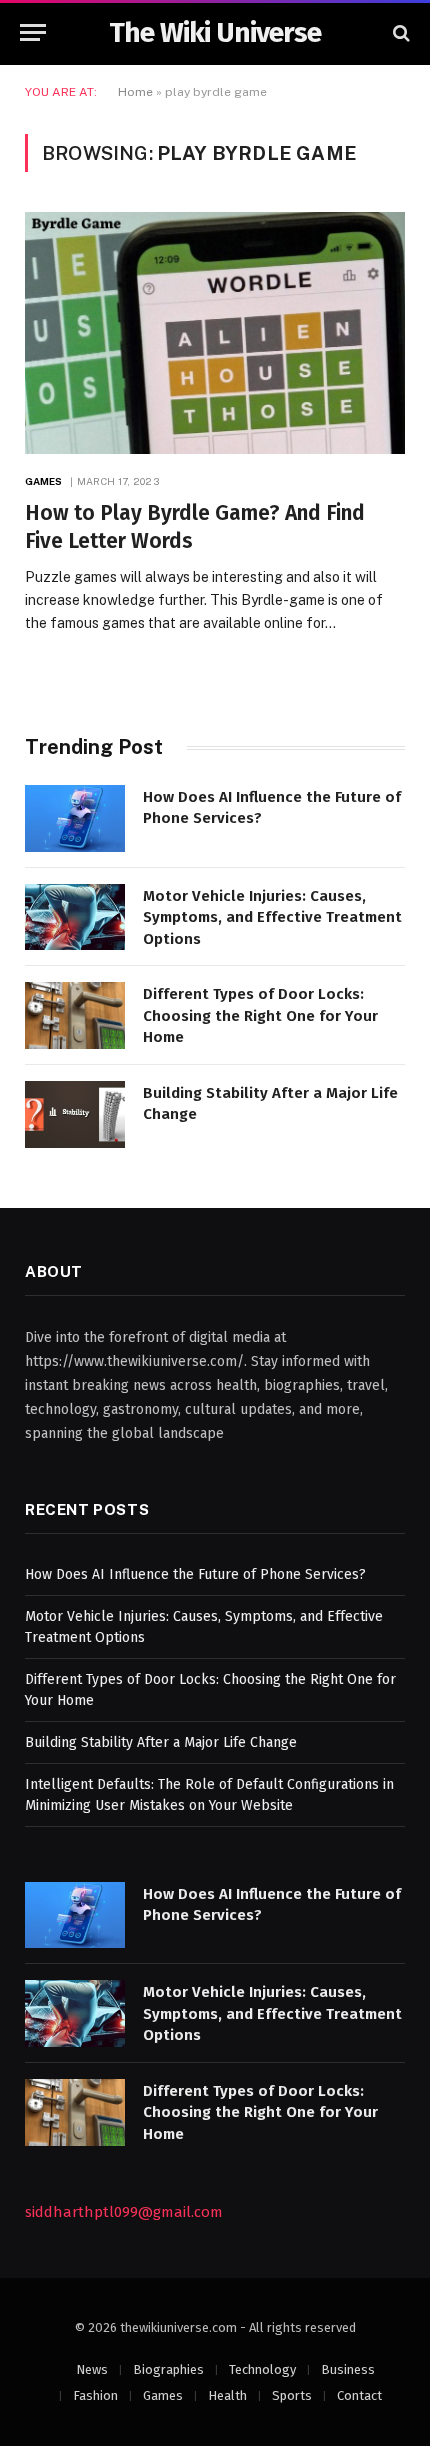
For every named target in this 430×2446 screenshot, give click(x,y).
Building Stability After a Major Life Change (161, 1742)
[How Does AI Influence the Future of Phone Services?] (75, 818)
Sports (292, 2395)
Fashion (95, 2395)
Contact (359, 2395)
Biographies (168, 2369)
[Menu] (33, 32)
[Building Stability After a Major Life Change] (75, 1114)
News (92, 2369)
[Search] (399, 32)
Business (348, 2369)
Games (163, 2395)
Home (135, 92)
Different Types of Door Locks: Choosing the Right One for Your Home (260, 1015)
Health (227, 2395)
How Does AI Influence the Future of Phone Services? (195, 1574)
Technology (262, 2369)
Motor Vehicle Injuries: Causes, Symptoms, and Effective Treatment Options (272, 917)
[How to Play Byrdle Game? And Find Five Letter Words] (215, 332)
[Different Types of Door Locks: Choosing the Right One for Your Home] (75, 1015)
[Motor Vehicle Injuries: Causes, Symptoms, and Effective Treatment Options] (75, 917)
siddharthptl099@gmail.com (124, 2212)
